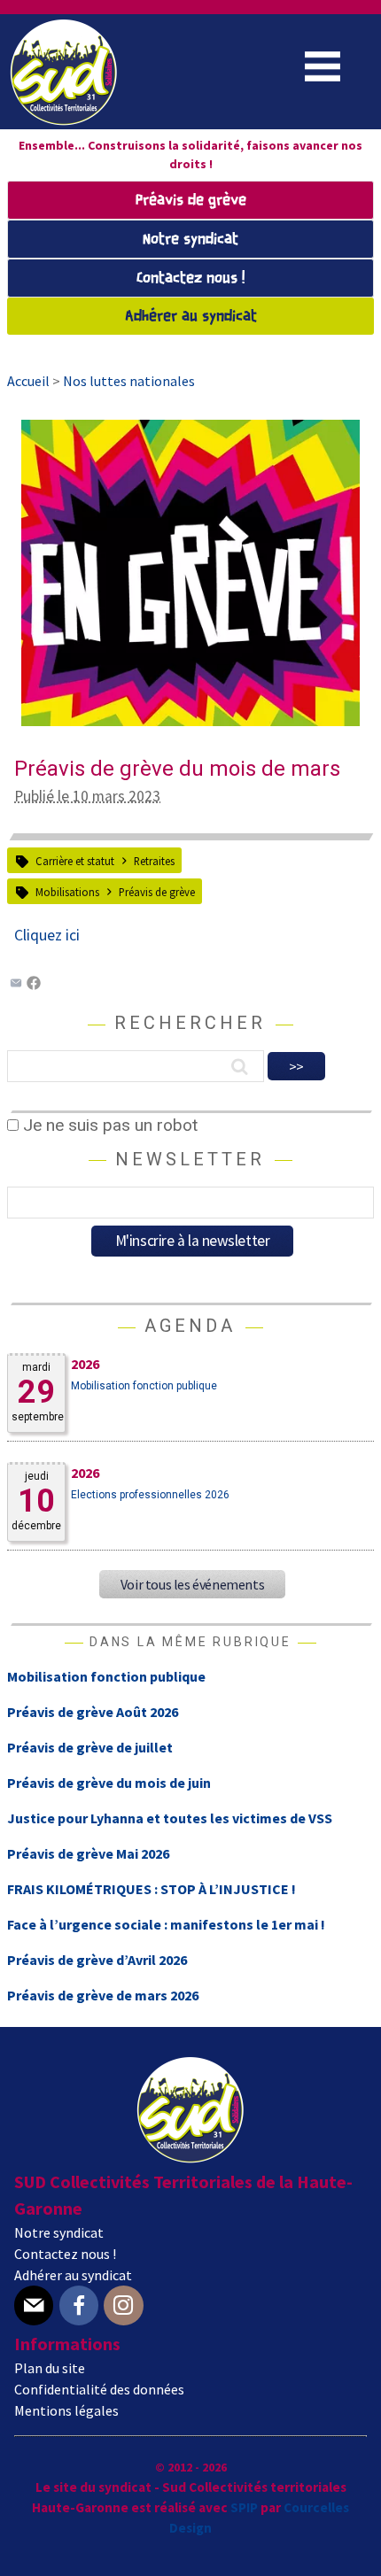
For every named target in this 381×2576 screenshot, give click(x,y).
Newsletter (190, 1159)
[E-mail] (34, 2305)
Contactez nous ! (190, 278)
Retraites (154, 861)
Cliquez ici (47, 935)
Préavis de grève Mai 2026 (88, 1853)
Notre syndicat (190, 240)
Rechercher (190, 1023)
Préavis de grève (191, 201)
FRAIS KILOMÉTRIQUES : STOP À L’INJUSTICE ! (152, 1889)
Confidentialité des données (99, 2389)
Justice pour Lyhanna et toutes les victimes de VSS (170, 1818)
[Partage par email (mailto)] (16, 985)
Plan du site (50, 2368)
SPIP (244, 2507)
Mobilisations (67, 892)
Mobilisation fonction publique (144, 1386)
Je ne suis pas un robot (108, 1125)
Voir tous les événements (192, 1584)
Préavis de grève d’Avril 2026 (97, 1960)
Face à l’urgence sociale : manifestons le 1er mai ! (166, 1924)
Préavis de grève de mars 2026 (103, 1995)
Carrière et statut (75, 861)
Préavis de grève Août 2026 (93, 1712)
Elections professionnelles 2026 (150, 1495)
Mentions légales (66, 2410)
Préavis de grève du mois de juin (109, 1783)
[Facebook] (34, 985)
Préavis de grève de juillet (90, 1747)
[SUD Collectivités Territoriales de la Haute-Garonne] (64, 120)
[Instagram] (123, 2305)
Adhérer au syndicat (191, 317)
